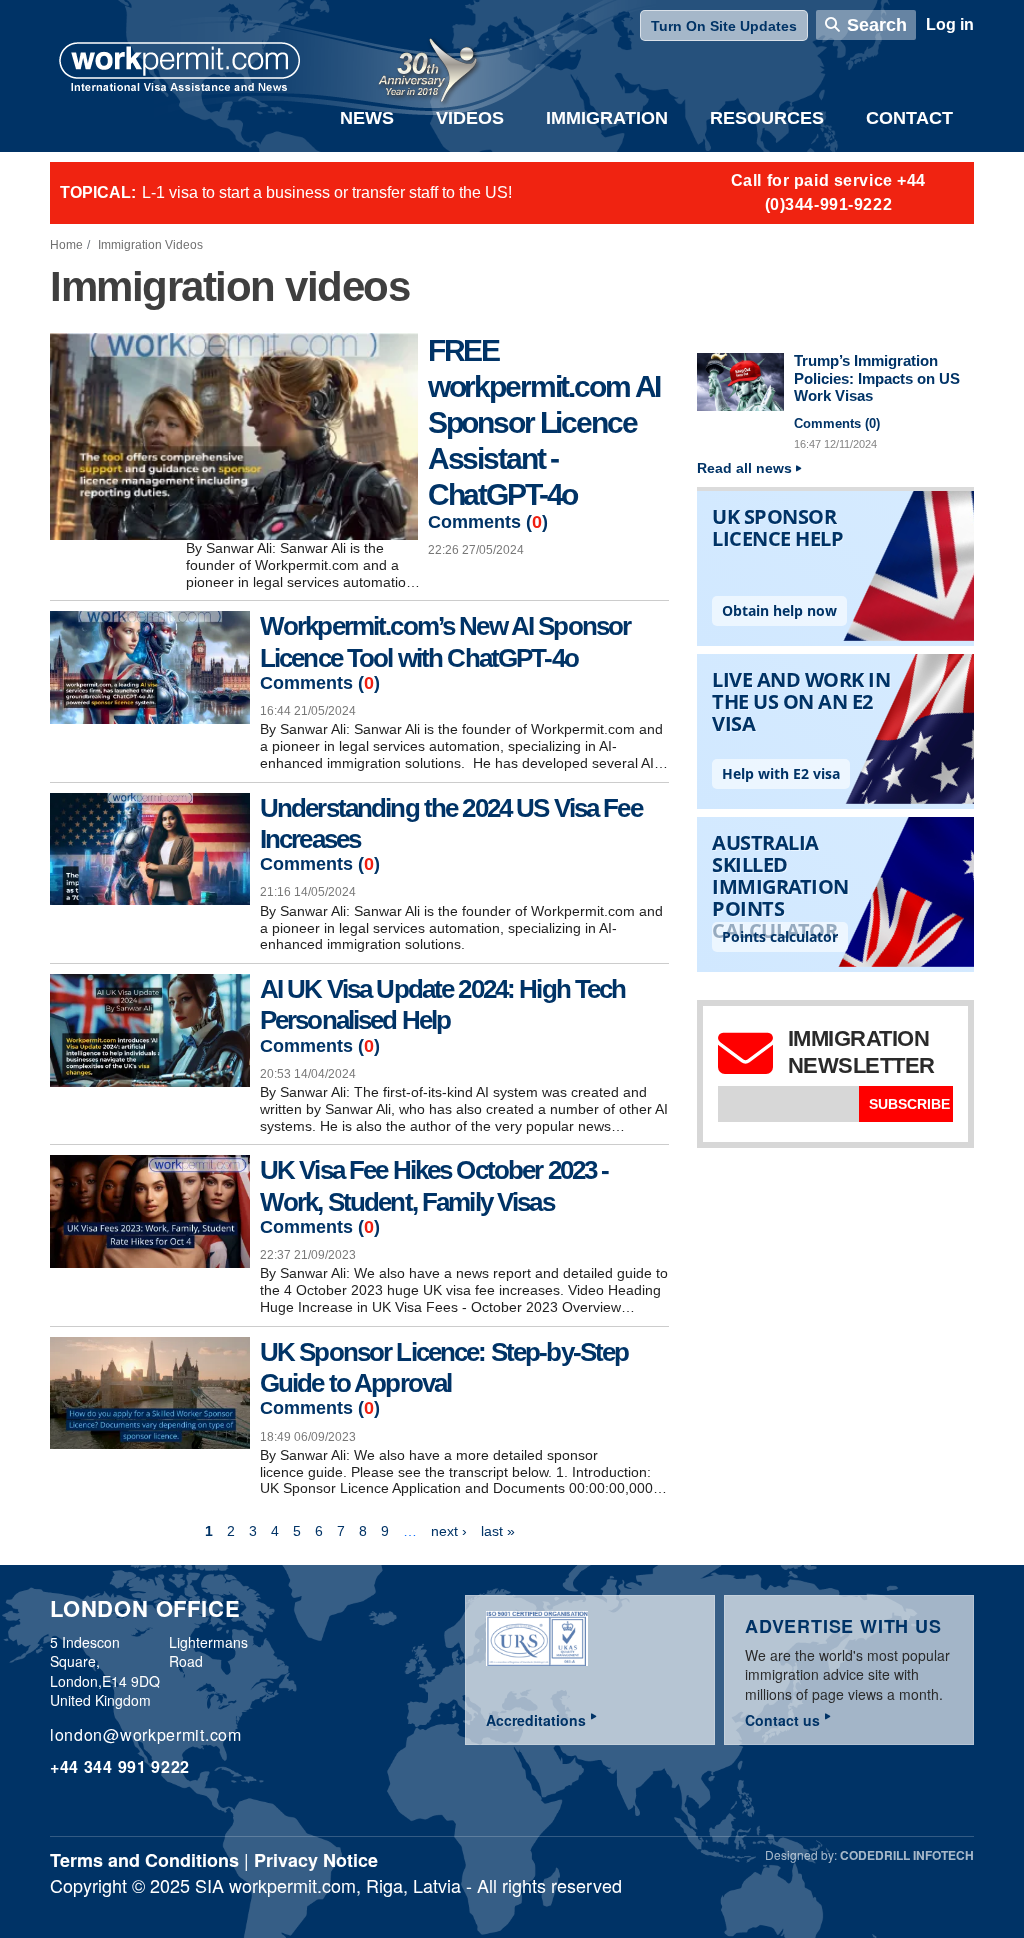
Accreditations (536, 1720)
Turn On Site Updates (724, 26)
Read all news (744, 468)
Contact (909, 118)
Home (66, 245)
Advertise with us (843, 1626)
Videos (470, 118)
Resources (767, 118)
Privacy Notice (316, 1860)
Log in (950, 24)
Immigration (607, 118)
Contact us (782, 1720)
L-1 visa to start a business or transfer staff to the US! (327, 192)
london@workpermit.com (146, 1734)
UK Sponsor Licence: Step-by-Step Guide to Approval (444, 1367)
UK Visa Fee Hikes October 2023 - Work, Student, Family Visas (434, 1185)
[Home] (180, 69)
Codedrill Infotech (907, 1855)
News (367, 118)
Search (877, 25)
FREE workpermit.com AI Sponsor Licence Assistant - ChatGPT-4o (544, 422)
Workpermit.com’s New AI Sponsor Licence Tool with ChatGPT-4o (445, 641)
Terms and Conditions (144, 1860)
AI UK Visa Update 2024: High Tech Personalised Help (443, 1004)
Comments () (488, 522)
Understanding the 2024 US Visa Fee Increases (451, 823)
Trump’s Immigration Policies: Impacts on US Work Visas (877, 378)
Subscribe (909, 1104)
